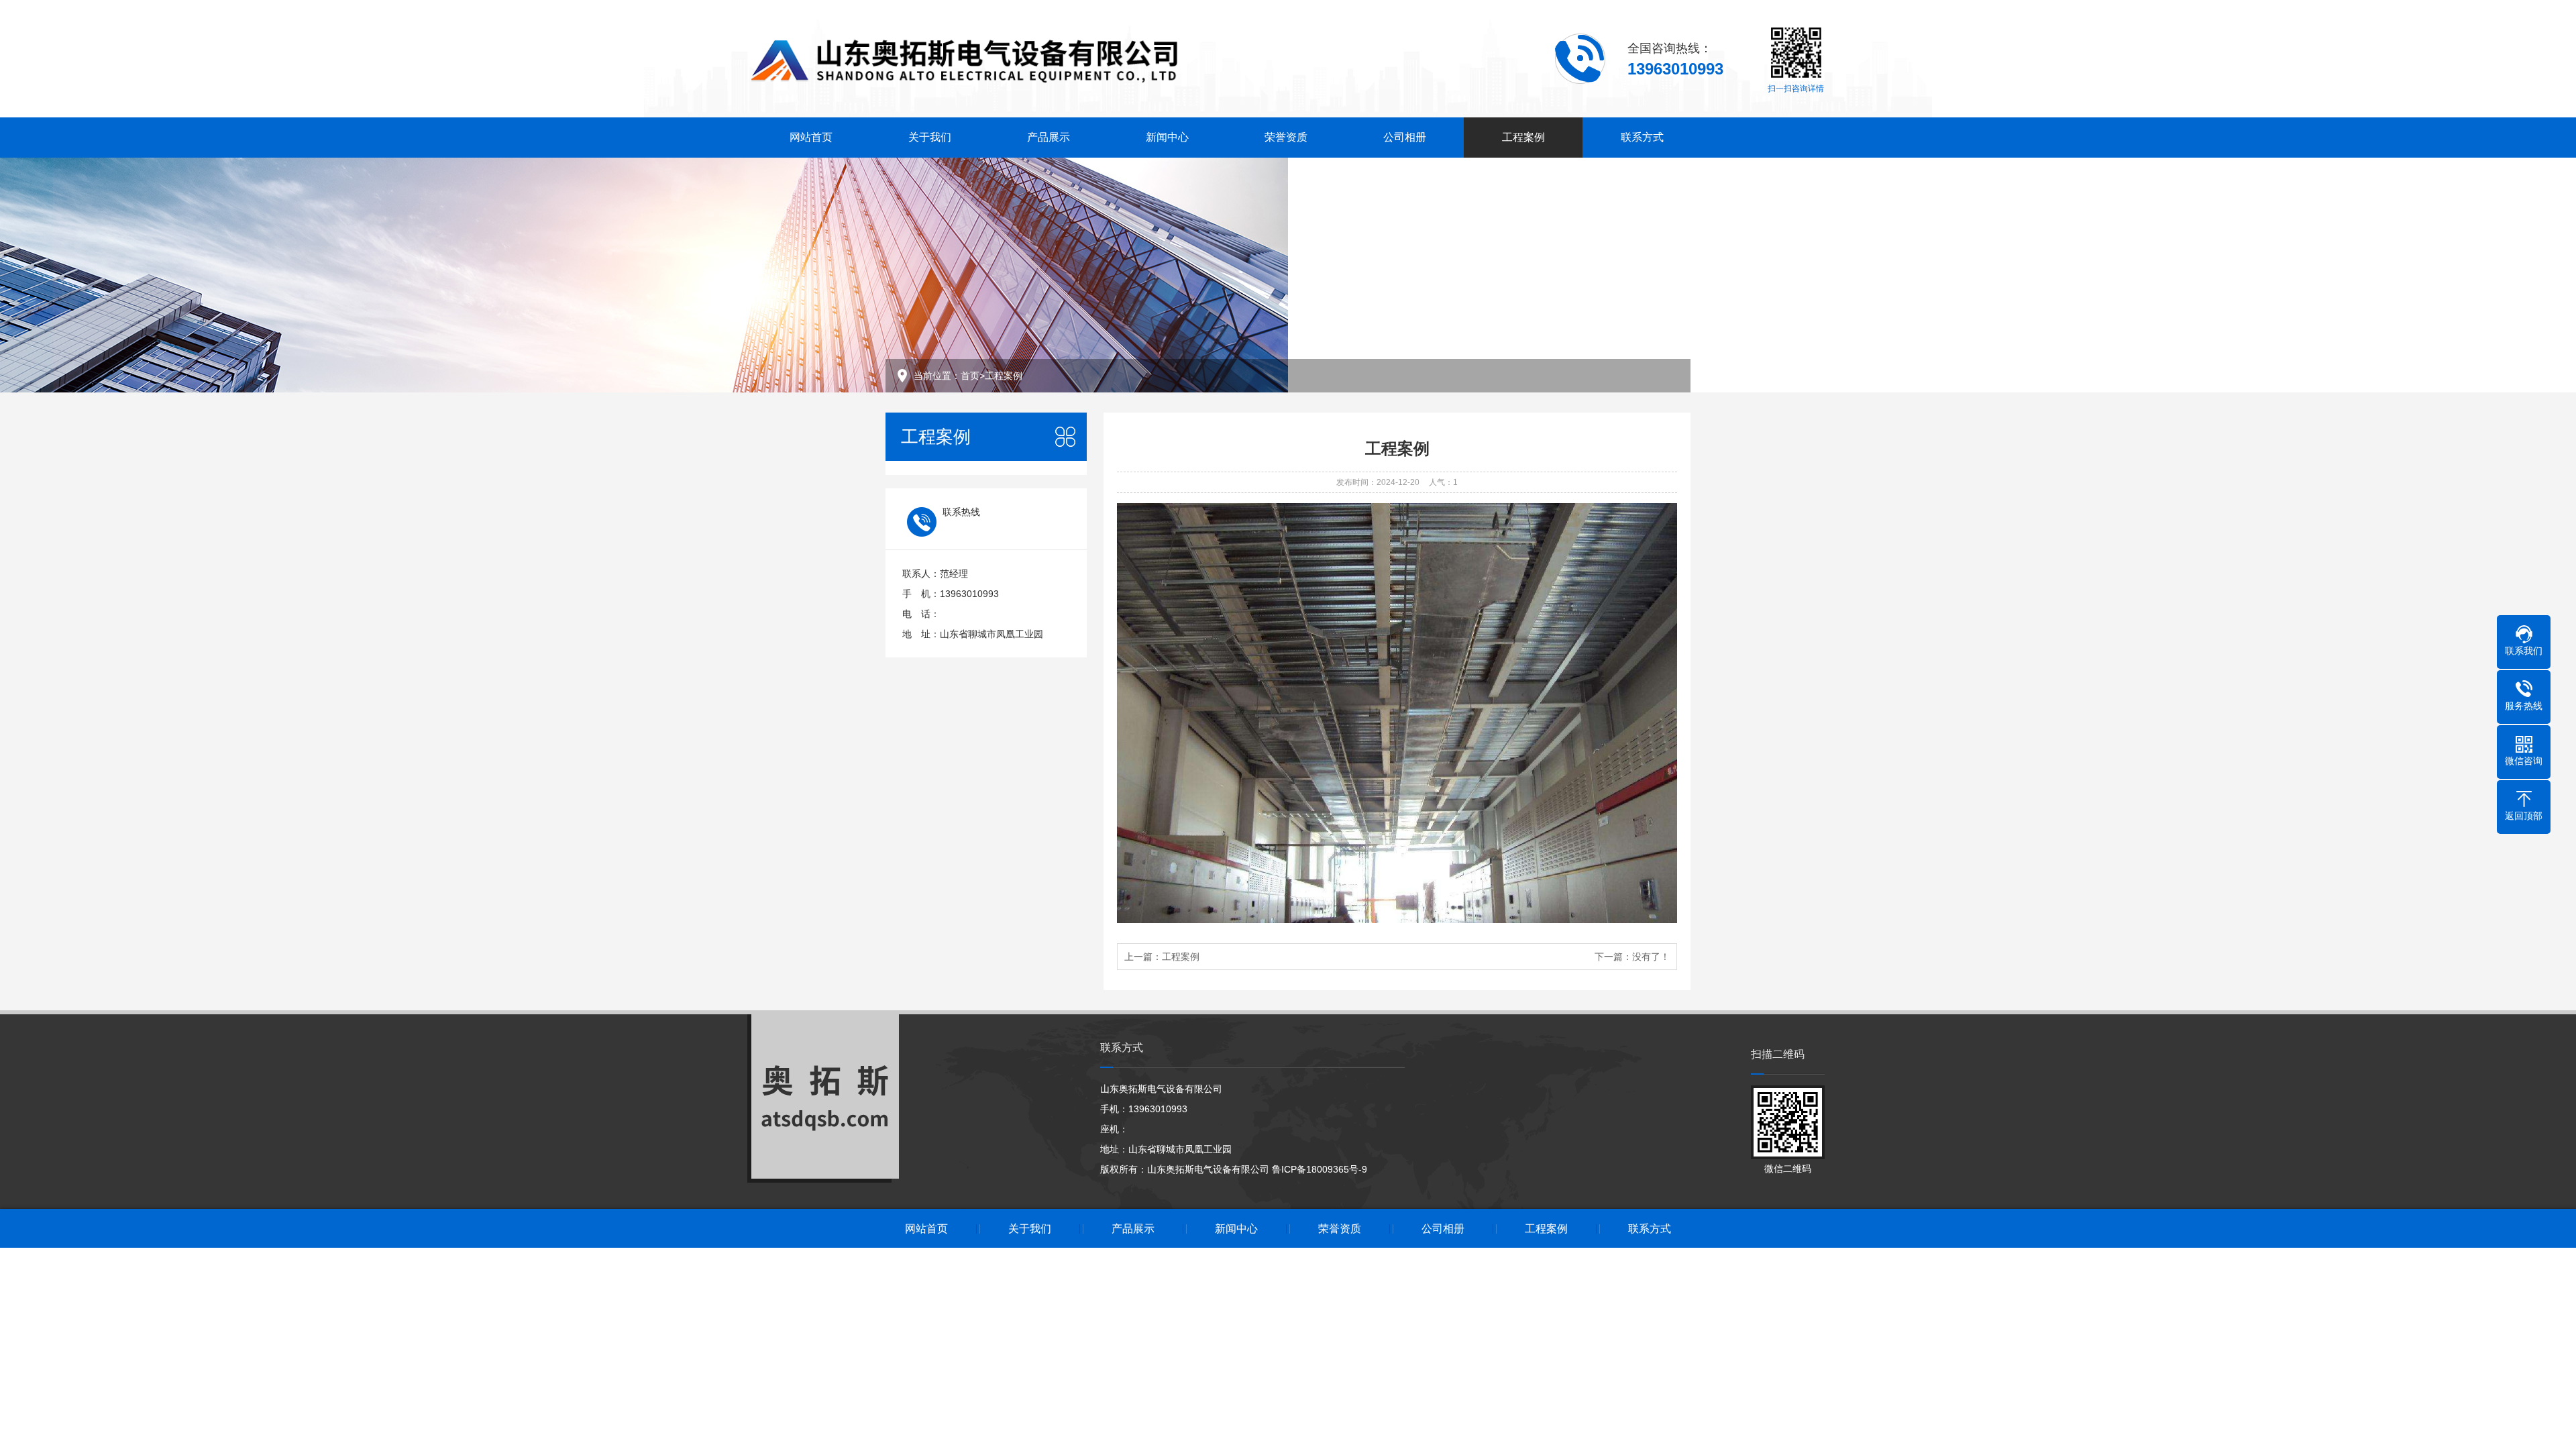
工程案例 (1523, 137)
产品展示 (1049, 137)
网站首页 (811, 137)
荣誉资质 (1286, 137)
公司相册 (1405, 137)
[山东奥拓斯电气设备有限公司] (967, 58)
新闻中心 (1167, 137)
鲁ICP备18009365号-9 (1320, 1169)
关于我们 (930, 137)
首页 (970, 376)
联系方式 (1642, 137)
